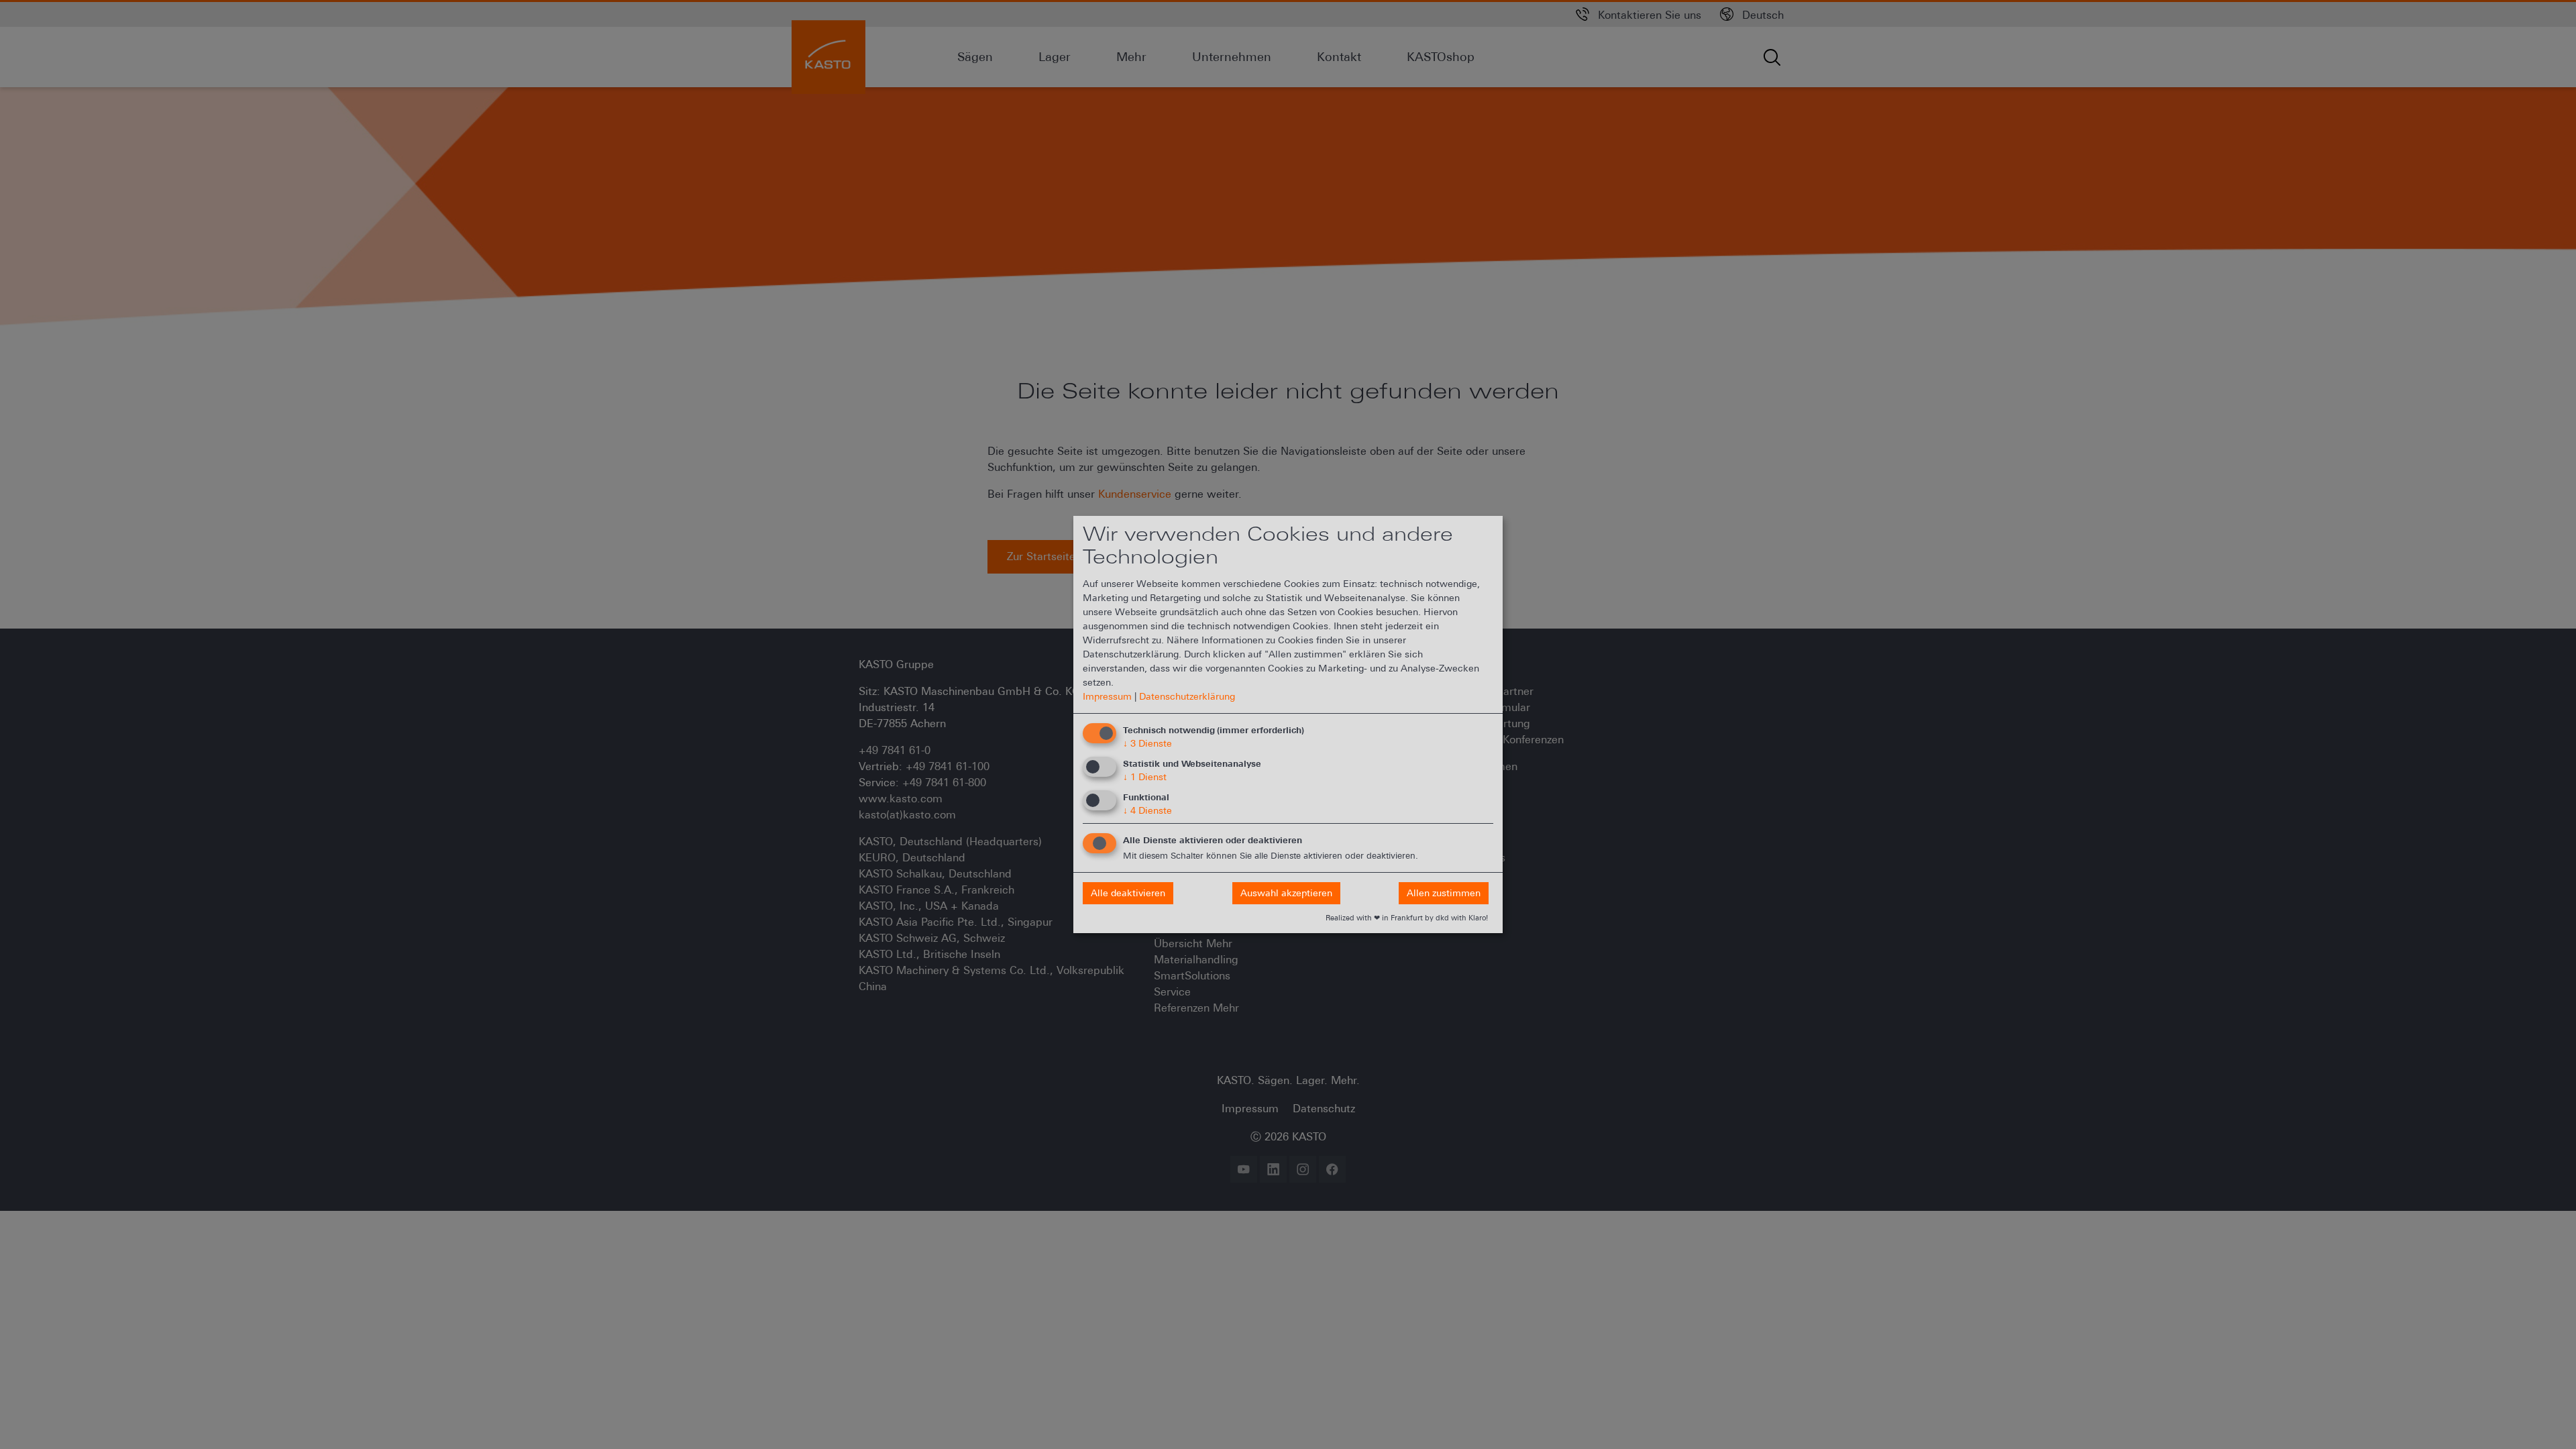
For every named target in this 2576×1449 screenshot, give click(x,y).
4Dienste (1147, 810)
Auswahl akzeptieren (1286, 893)
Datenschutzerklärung (1187, 696)
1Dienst (1145, 777)
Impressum (1107, 696)
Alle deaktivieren (1128, 893)
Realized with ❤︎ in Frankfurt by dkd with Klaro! (1407, 918)
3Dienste (1147, 743)
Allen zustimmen (1444, 893)
